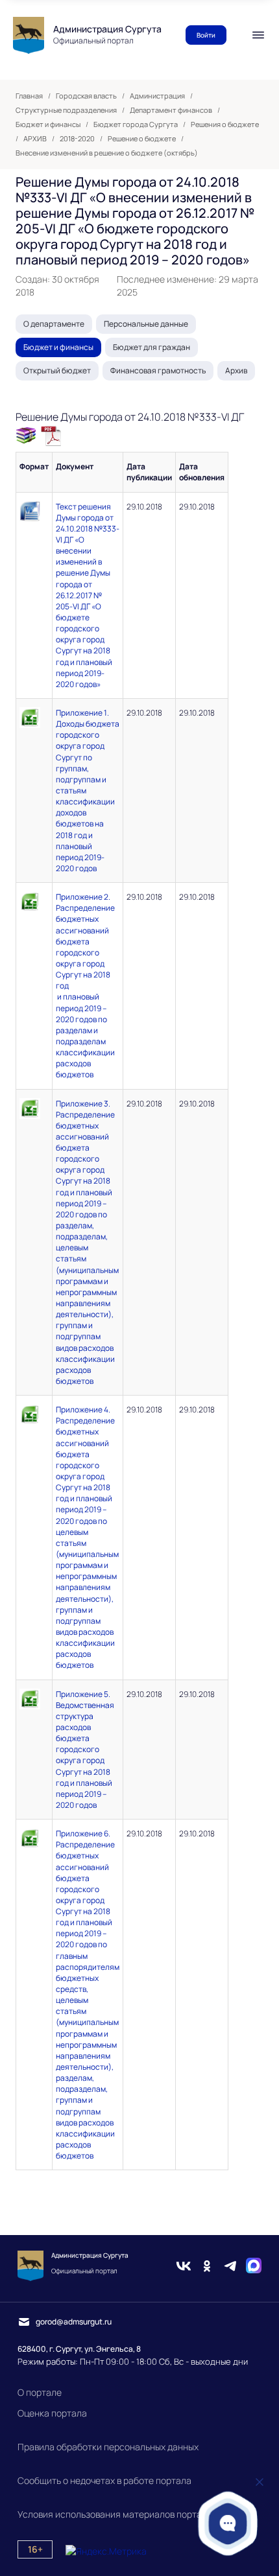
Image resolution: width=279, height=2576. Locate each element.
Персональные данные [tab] (146, 324)
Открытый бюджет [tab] (57, 370)
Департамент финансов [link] (171, 110)
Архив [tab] (236, 370)
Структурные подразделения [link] (66, 110)
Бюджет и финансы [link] (48, 124)
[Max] (254, 2266)
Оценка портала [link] (52, 2413)
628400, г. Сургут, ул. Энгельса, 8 (79, 2349)
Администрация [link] (157, 96)
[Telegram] (230, 2266)
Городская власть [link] (86, 96)
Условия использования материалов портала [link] (115, 2514)
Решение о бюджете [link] (142, 139)
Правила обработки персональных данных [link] (108, 2447)
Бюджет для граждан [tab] (152, 347)
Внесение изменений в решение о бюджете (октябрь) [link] (107, 153)
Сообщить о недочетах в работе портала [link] (104, 2480)
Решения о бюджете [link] (225, 124)
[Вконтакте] (184, 2266)
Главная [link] (29, 96)
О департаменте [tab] (54, 324)
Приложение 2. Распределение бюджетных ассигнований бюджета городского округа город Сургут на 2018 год (85, 941)
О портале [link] (40, 2392)
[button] (228, 2523)
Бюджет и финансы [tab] (58, 347)
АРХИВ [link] (35, 139)
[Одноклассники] (207, 2266)
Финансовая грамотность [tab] (158, 370)
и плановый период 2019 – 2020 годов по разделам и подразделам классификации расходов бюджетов (85, 1036)
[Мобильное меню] (258, 35)
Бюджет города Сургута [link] (136, 124)
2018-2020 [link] (77, 139)
